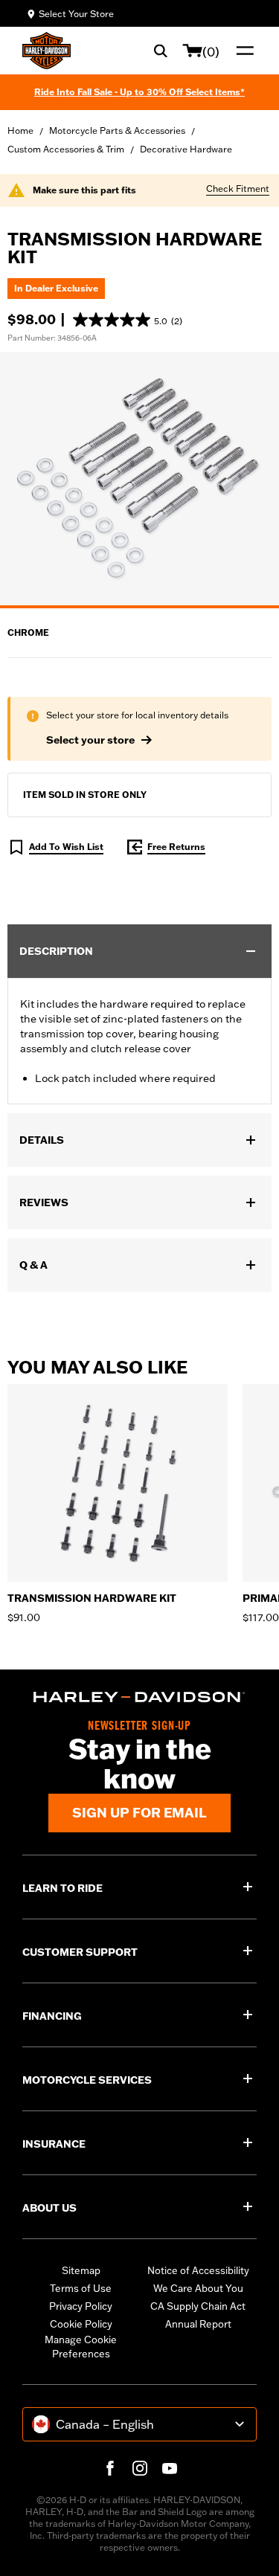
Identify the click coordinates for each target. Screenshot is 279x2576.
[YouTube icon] (170, 2468)
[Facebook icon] (110, 2468)
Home (20, 131)
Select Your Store (76, 14)
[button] (128, 320)
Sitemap (81, 2270)
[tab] (139, 607)
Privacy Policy (81, 2306)
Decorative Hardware (186, 149)
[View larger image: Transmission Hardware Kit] (139, 478)
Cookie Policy (81, 2324)
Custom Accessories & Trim (66, 149)
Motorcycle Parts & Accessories (117, 131)
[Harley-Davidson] (139, 1697)
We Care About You (198, 2288)
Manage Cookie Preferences (81, 2347)
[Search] (161, 51)
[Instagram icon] (140, 2468)
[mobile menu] (242, 51)
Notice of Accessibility (198, 2270)
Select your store (90, 740)
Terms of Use (81, 2288)
